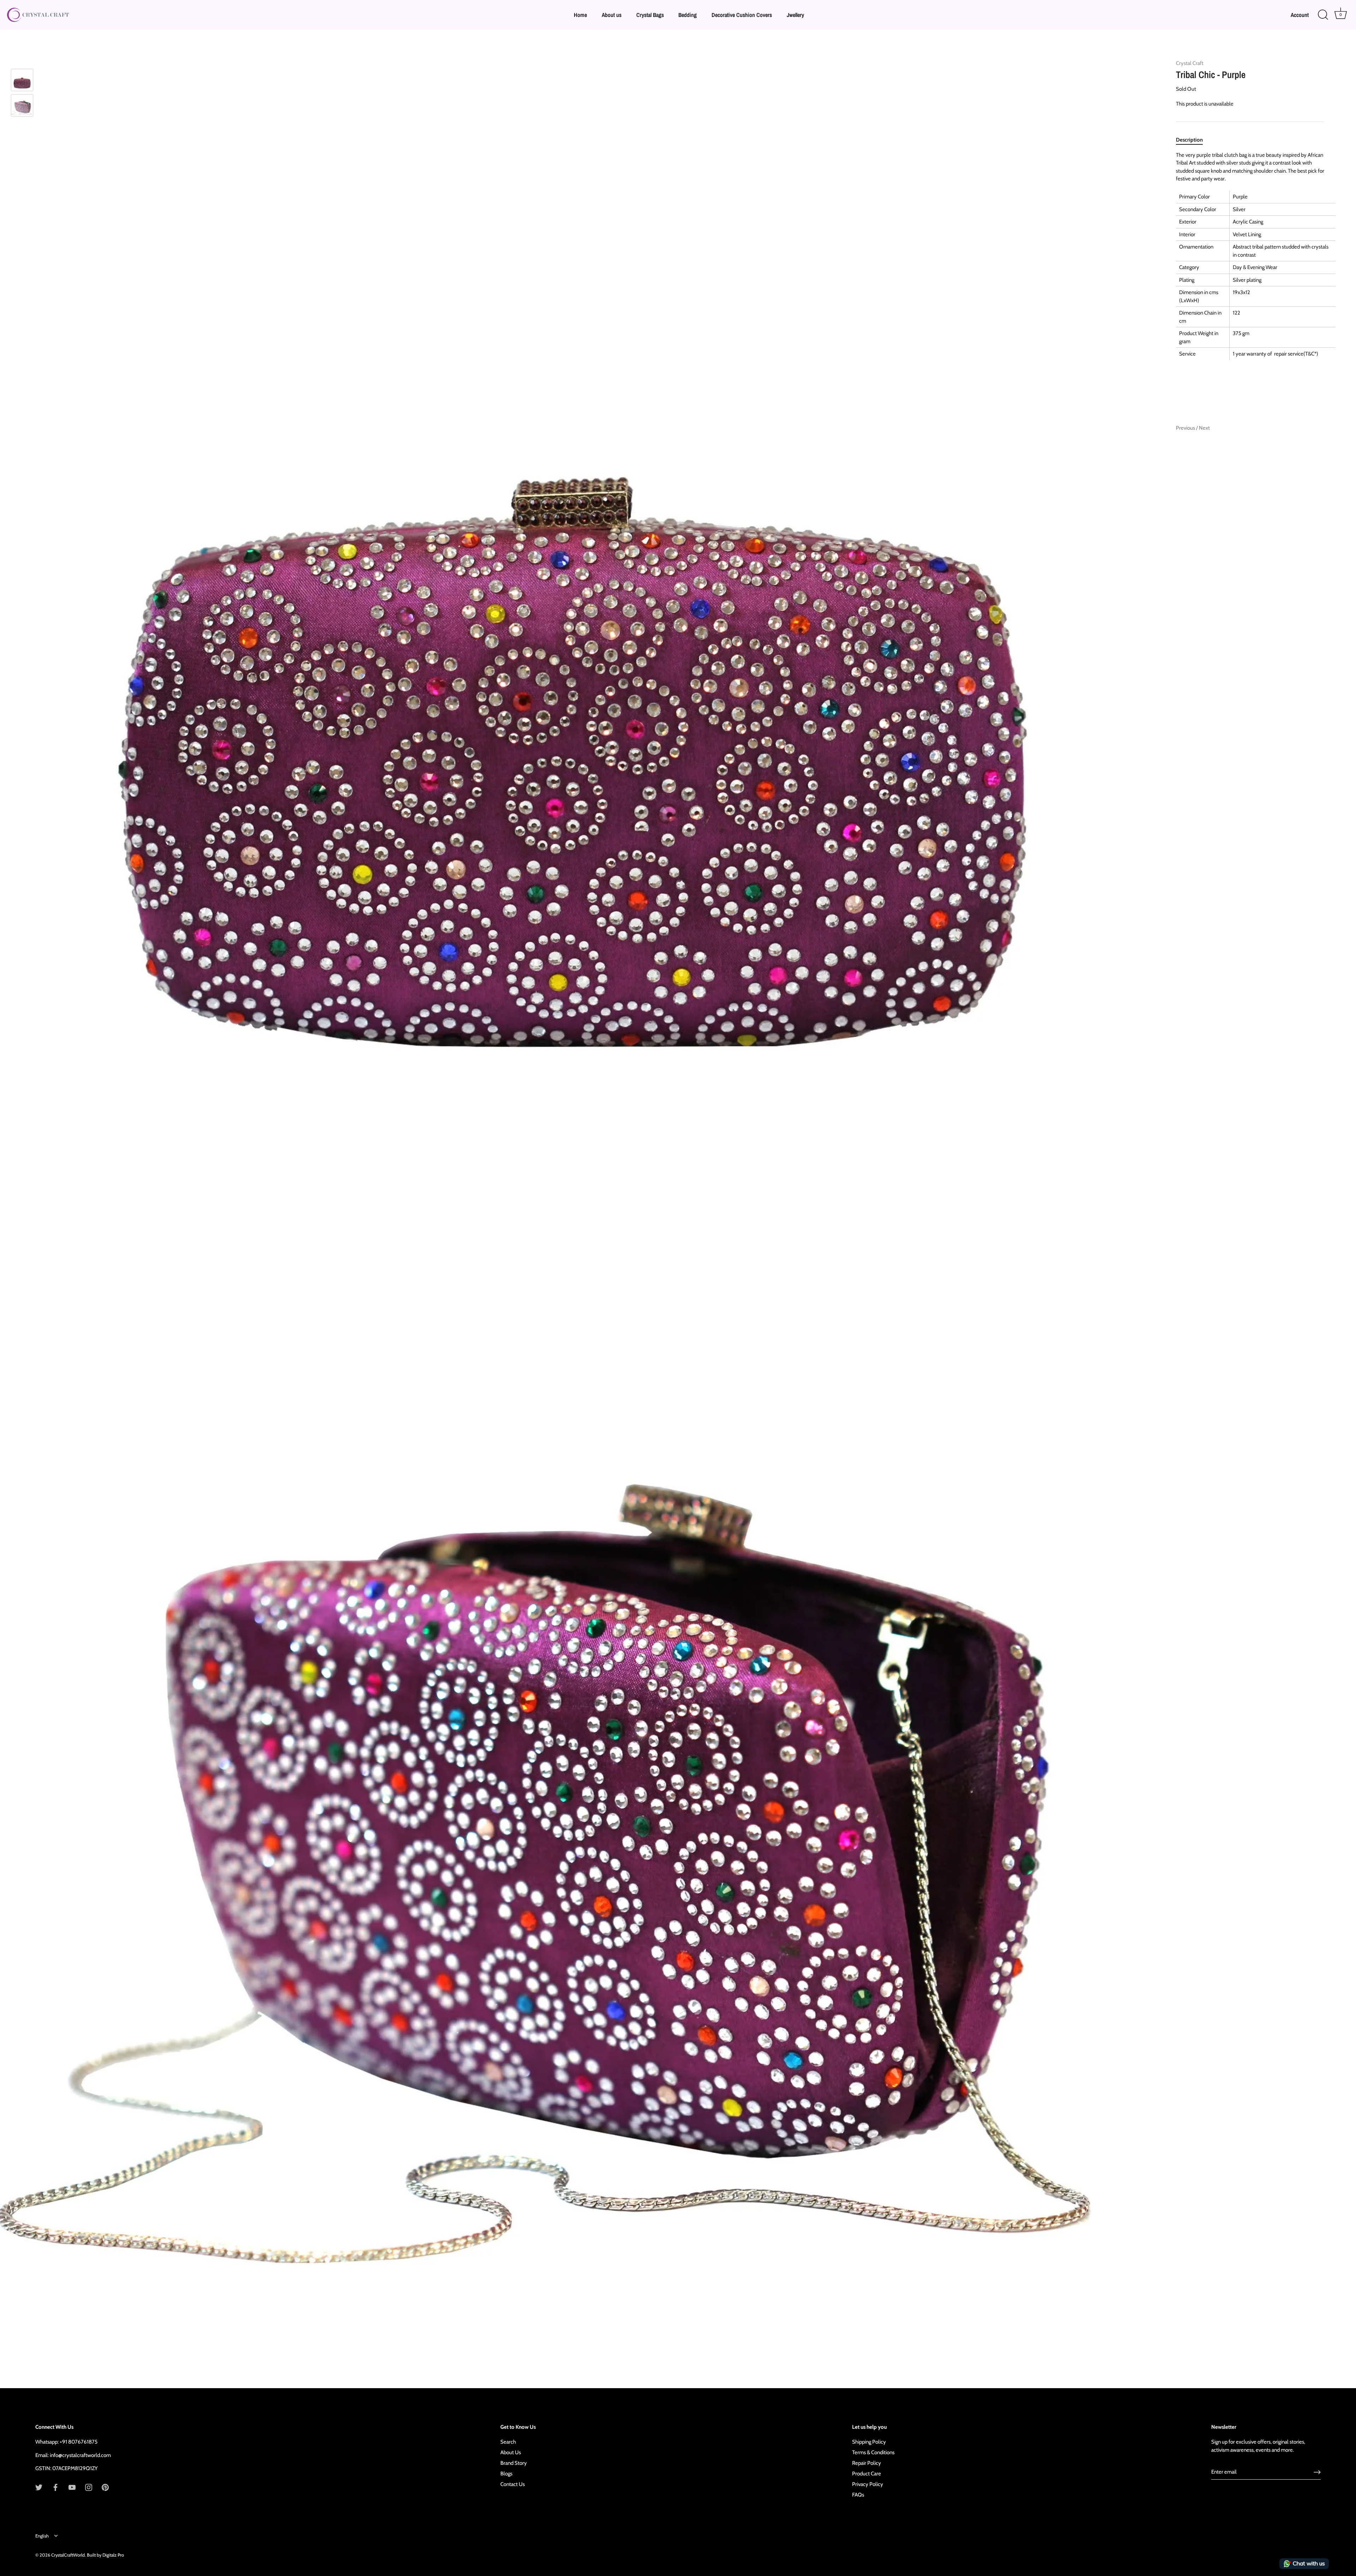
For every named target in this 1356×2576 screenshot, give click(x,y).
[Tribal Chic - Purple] (22, 105)
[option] (22, 81)
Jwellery (795, 15)
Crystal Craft (1190, 63)
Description (1189, 140)
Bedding (688, 15)
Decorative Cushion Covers (742, 15)
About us (612, 15)
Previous (1186, 428)
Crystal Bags (650, 15)
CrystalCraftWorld (68, 2555)
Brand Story (514, 2463)
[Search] (1323, 15)
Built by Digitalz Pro (105, 2555)
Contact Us (513, 2484)
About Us (511, 2452)
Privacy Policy (868, 2484)
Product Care (867, 2474)
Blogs (506, 2474)
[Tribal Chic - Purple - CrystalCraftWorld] (22, 80)
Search (508, 2442)
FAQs (858, 2495)
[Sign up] (1317, 2472)
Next (1204, 428)
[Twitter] (39, 2487)
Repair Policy (867, 2463)
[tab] (1193, 140)
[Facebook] (55, 2487)
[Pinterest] (105, 2487)
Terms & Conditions (873, 2452)
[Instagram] (89, 2487)
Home (580, 15)
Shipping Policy (869, 2442)
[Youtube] (72, 2487)
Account (1300, 15)
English (42, 2536)
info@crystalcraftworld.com (80, 2455)
